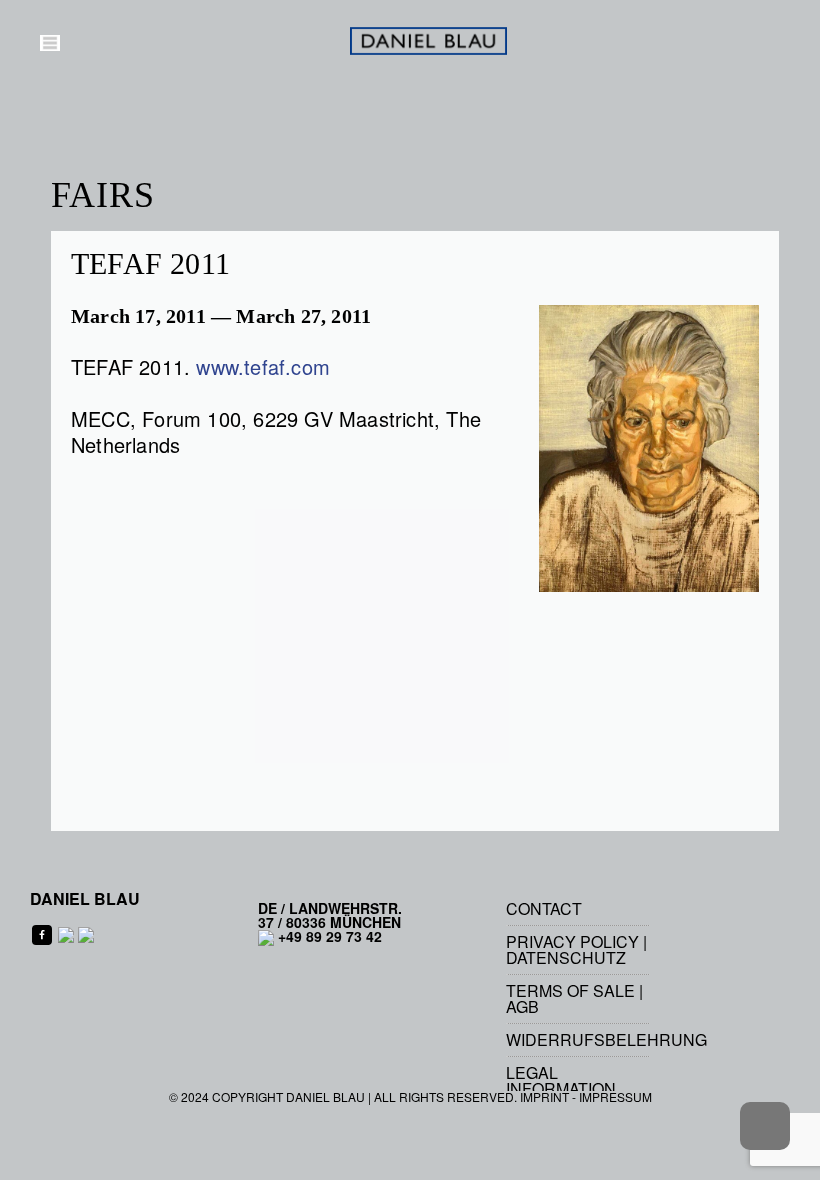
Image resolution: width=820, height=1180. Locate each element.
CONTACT (544, 908)
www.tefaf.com (263, 366)
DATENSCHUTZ (566, 957)
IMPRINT (544, 1096)
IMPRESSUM (615, 1096)
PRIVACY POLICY (572, 941)
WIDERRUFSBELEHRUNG (606, 1039)
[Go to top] (765, 1126)
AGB (522, 1006)
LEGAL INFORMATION (561, 1080)
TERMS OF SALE (570, 990)
